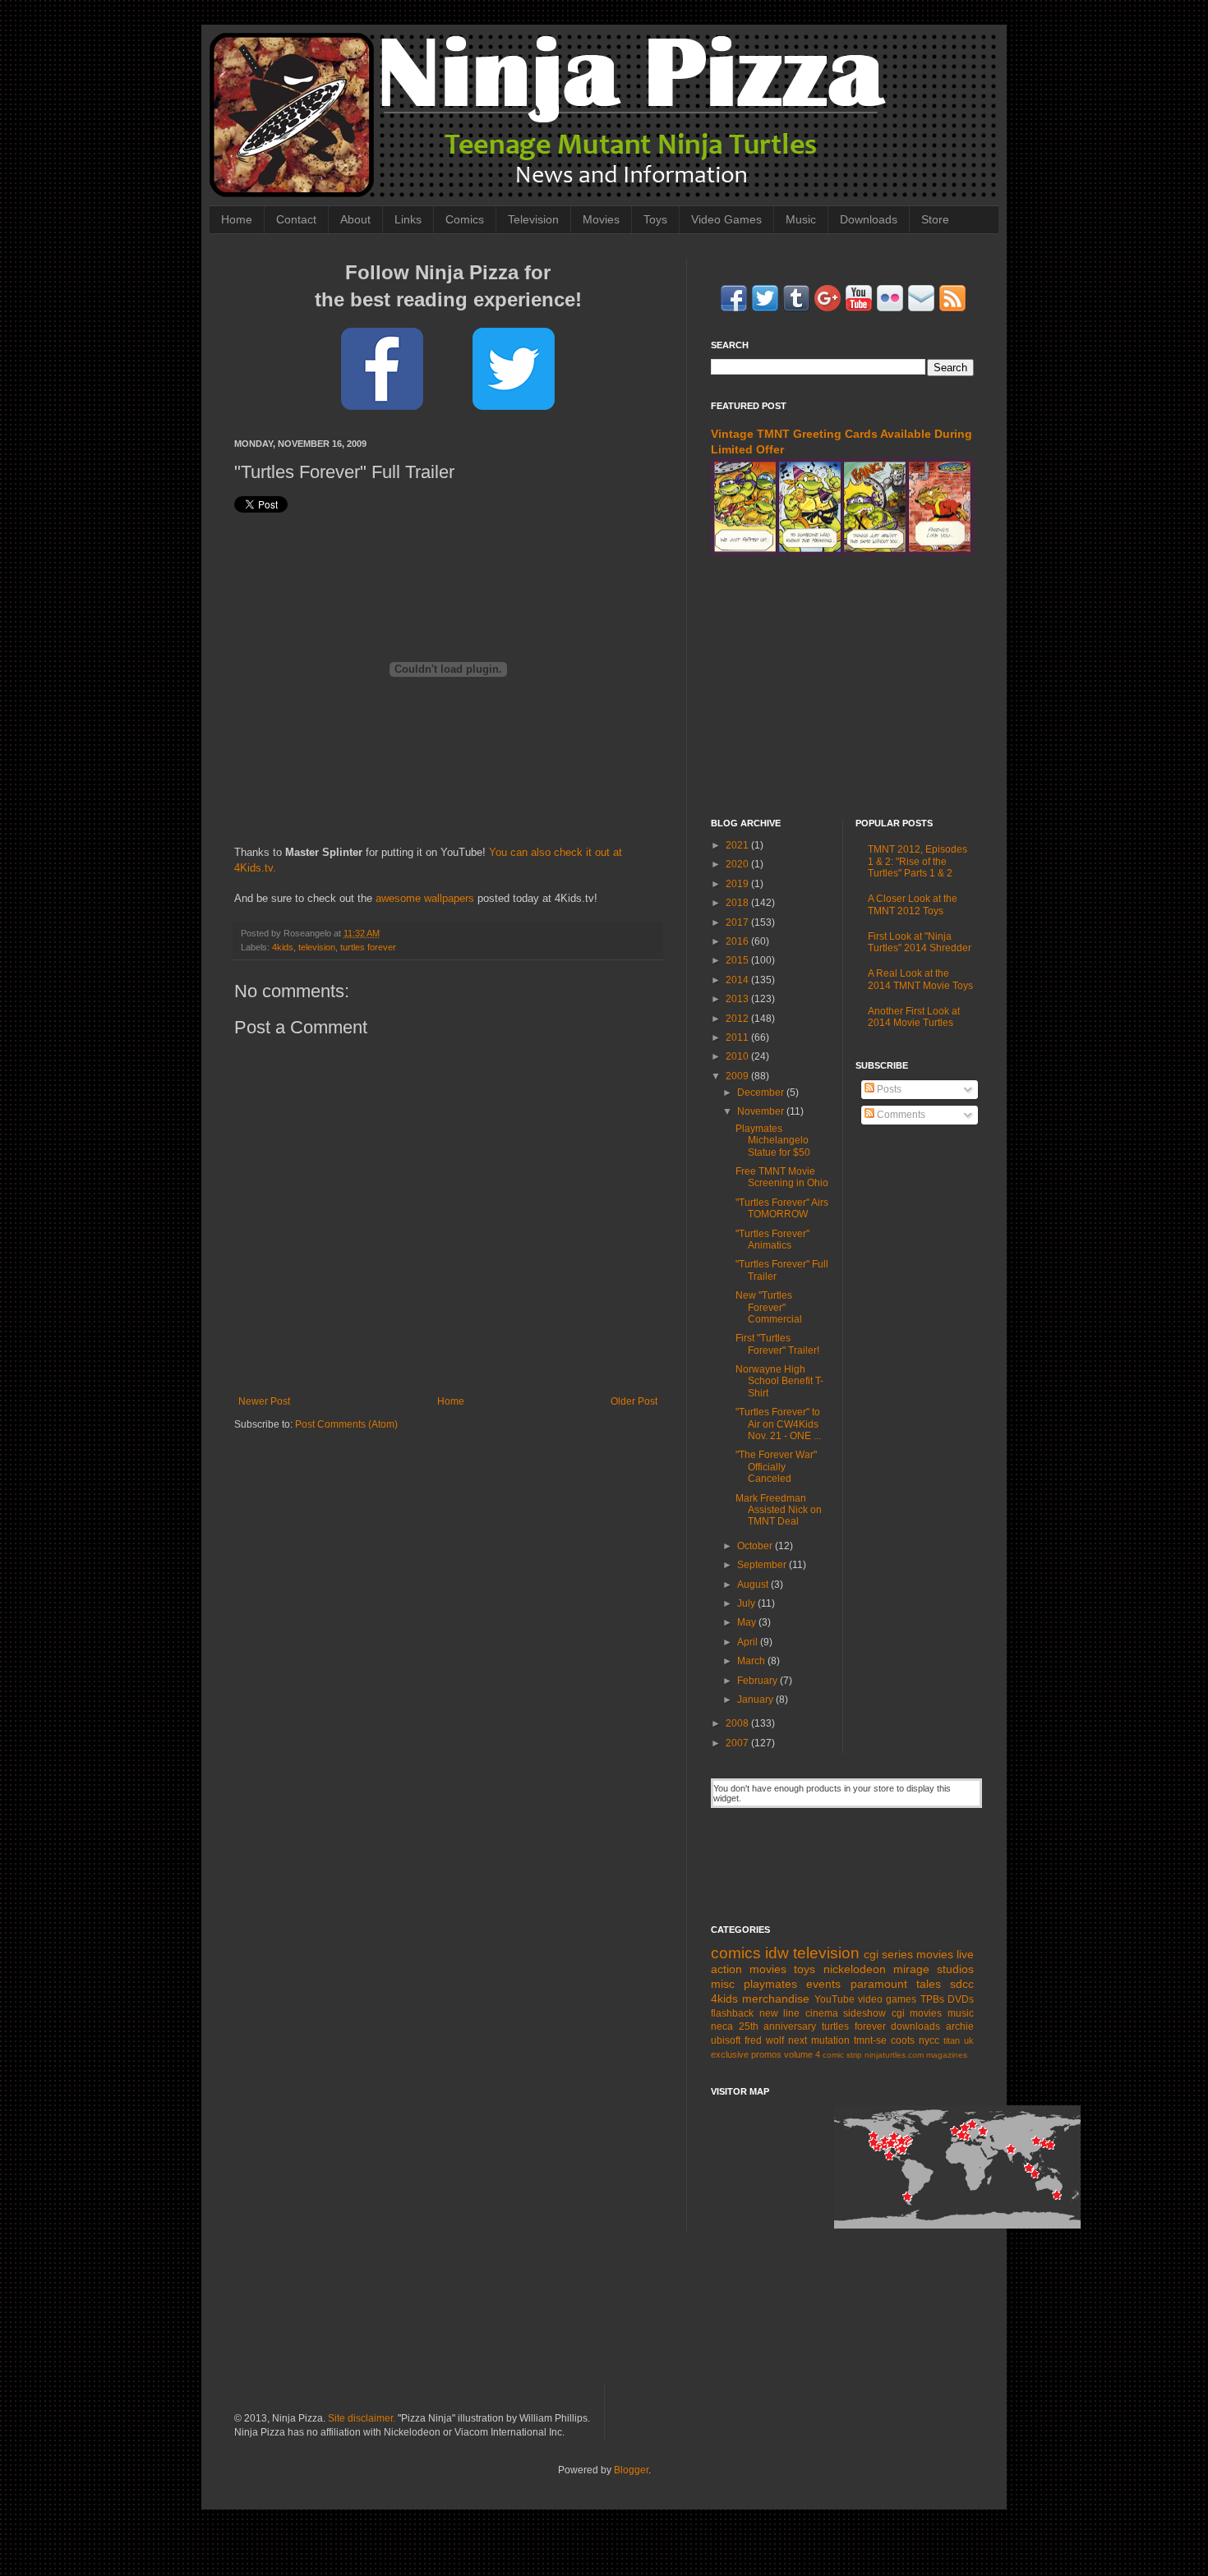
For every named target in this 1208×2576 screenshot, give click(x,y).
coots (903, 2040)
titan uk (959, 2040)
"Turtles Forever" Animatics (772, 1240)
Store (935, 219)
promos (766, 2054)
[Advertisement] (842, 687)
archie (960, 2026)
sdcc (962, 1984)
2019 (738, 884)
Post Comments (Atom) (346, 1424)
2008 (738, 1723)
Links (408, 219)
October (756, 1546)
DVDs (961, 1999)
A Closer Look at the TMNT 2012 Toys (913, 904)
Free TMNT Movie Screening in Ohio (782, 1177)
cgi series (888, 1954)
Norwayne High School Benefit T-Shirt (779, 1381)
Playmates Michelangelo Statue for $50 (773, 1141)
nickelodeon (855, 1969)
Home (237, 219)
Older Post (634, 1401)
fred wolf (764, 2040)
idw (777, 1953)
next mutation (819, 2040)
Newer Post (264, 1401)
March (752, 1661)
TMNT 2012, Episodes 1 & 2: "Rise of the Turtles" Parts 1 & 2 (918, 861)
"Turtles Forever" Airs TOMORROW (782, 1208)
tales (929, 1984)
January (756, 1700)
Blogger (631, 2470)
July (747, 1603)
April (749, 1642)
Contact (296, 219)
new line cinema (799, 2013)
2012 (738, 1019)
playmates (770, 1984)
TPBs (932, 1999)
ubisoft (726, 2040)
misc (723, 1984)
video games (887, 1999)
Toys (655, 219)
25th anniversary (778, 2026)
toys (805, 1969)
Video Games (726, 219)
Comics (465, 219)
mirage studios (934, 1969)
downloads (915, 2026)
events (823, 1984)
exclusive (730, 2054)
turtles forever (368, 947)
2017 (738, 922)
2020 (738, 864)
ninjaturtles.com (894, 2055)
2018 (738, 903)
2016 (738, 941)
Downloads (869, 219)
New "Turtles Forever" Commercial (769, 1307)
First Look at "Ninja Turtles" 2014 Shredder (920, 942)
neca (722, 2026)
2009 (738, 1076)
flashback (732, 2013)
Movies (601, 219)
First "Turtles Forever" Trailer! (777, 1344)
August (754, 1585)
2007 (738, 1743)
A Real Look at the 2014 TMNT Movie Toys (920, 979)
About (355, 219)
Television (533, 219)
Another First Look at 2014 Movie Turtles (914, 1017)
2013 (738, 999)
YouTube (835, 1999)
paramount (879, 1984)
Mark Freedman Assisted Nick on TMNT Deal (779, 1510)
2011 (738, 1037)
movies (935, 1954)
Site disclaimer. (362, 2418)
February (758, 1681)
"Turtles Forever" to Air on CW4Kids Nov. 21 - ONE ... (778, 1424)
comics (736, 1953)
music (961, 2013)
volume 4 (802, 2054)
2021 (738, 845)
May (748, 1622)
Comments (900, 1115)
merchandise (776, 1999)
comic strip (842, 2055)
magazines (947, 2055)
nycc (929, 2040)
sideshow (865, 2013)
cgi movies (917, 2013)
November (762, 1111)
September (763, 1565)
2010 (738, 1056)
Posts (888, 1089)
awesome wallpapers (425, 898)
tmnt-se (870, 2040)
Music (801, 219)
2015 (738, 960)
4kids (283, 947)
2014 (738, 980)
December (762, 1092)
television (317, 947)
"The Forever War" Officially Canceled (776, 1467)
